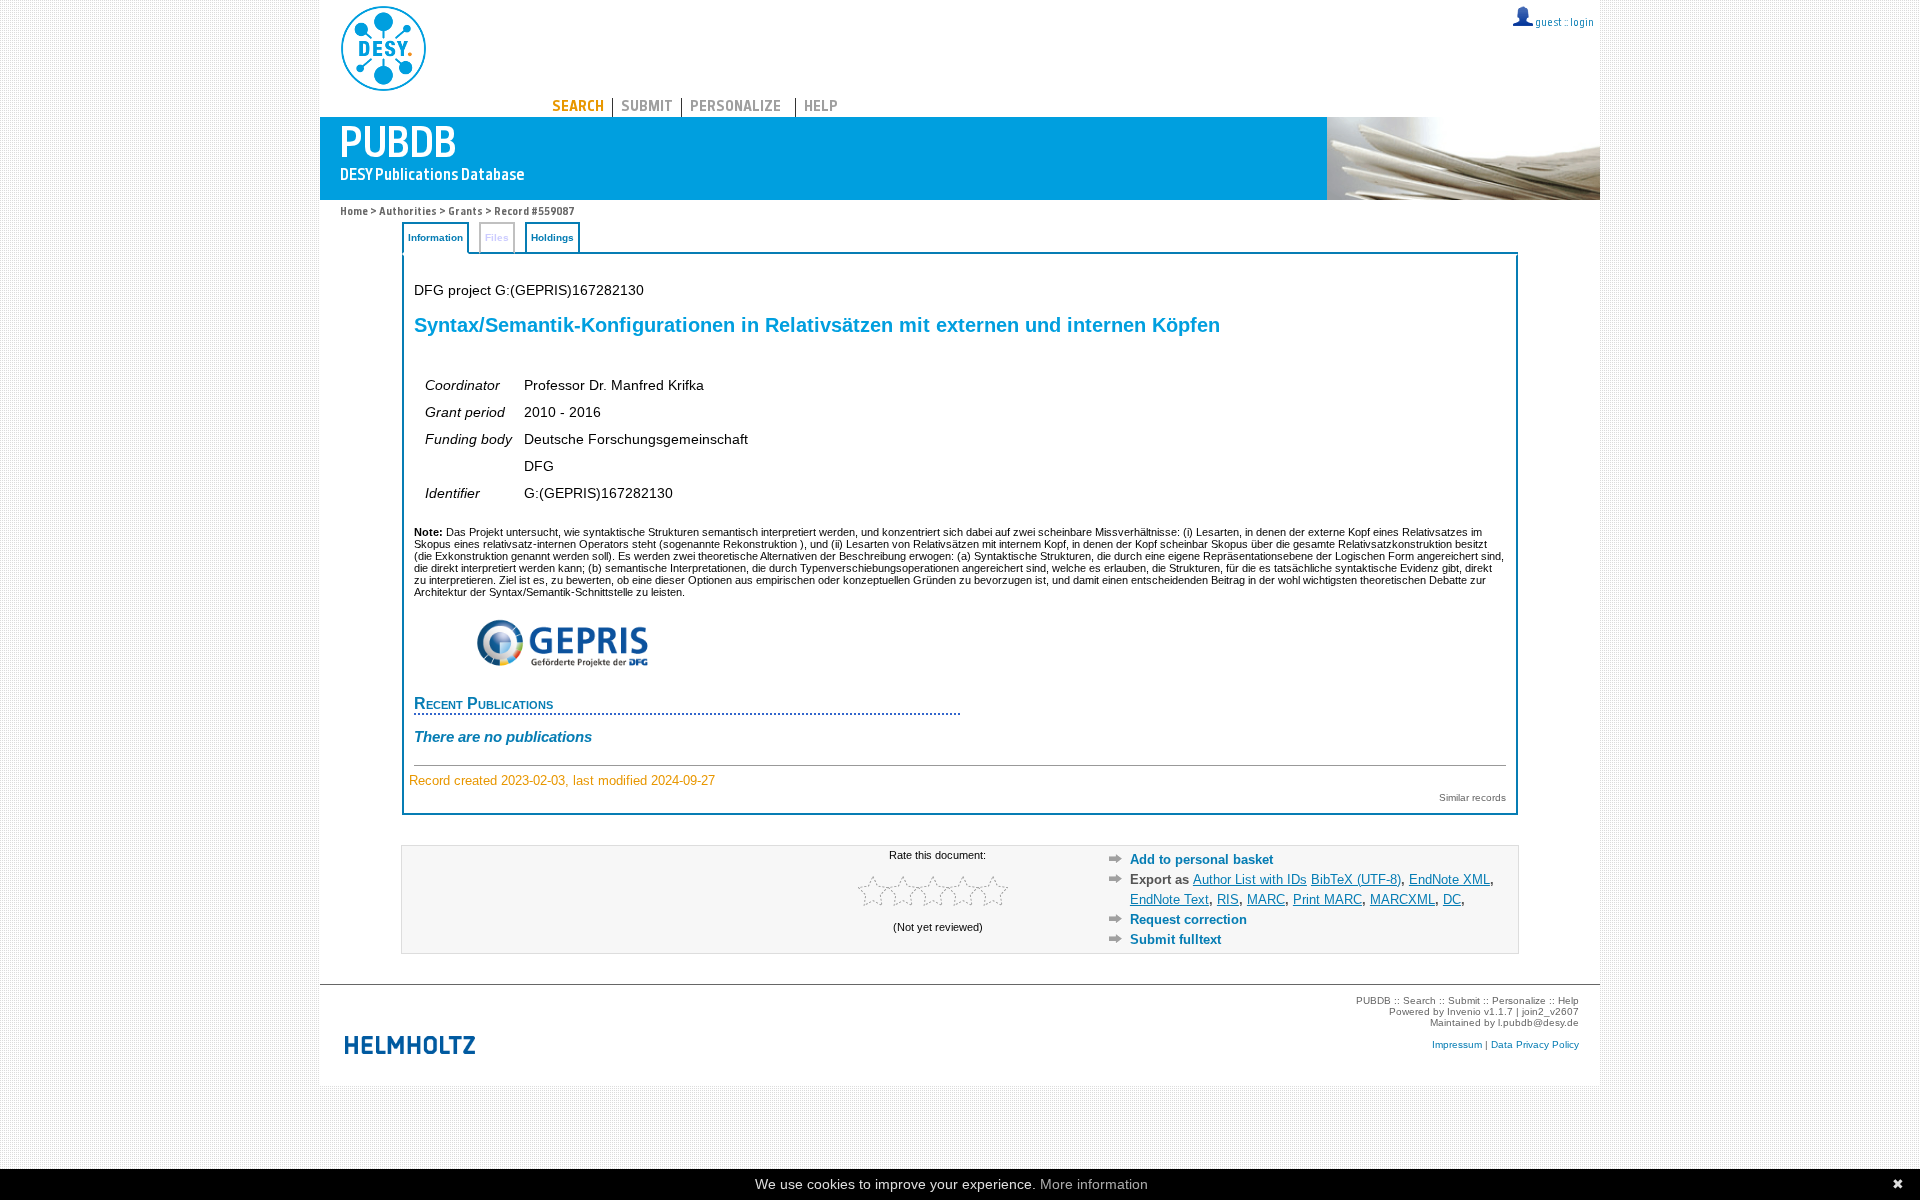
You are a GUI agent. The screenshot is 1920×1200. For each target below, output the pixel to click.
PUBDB (471, 45)
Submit (647, 107)
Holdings (552, 237)
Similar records (1472, 797)
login (1582, 23)
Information (435, 237)
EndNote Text (1169, 899)
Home (354, 212)
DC (1452, 899)
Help (821, 107)
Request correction (1188, 919)
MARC (1266, 899)
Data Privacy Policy (1535, 1044)
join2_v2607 (1550, 1011)
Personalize (735, 107)
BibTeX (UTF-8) (1356, 879)
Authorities (408, 212)
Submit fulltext (1175, 939)
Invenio (1464, 1011)
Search (578, 107)
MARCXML (1402, 899)
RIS (1228, 899)
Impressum (1457, 1044)
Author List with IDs (1250, 879)
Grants (465, 212)
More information (1094, 1184)
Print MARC (1327, 899)
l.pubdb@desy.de (1538, 1022)
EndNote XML (1449, 879)
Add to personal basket (1201, 859)
